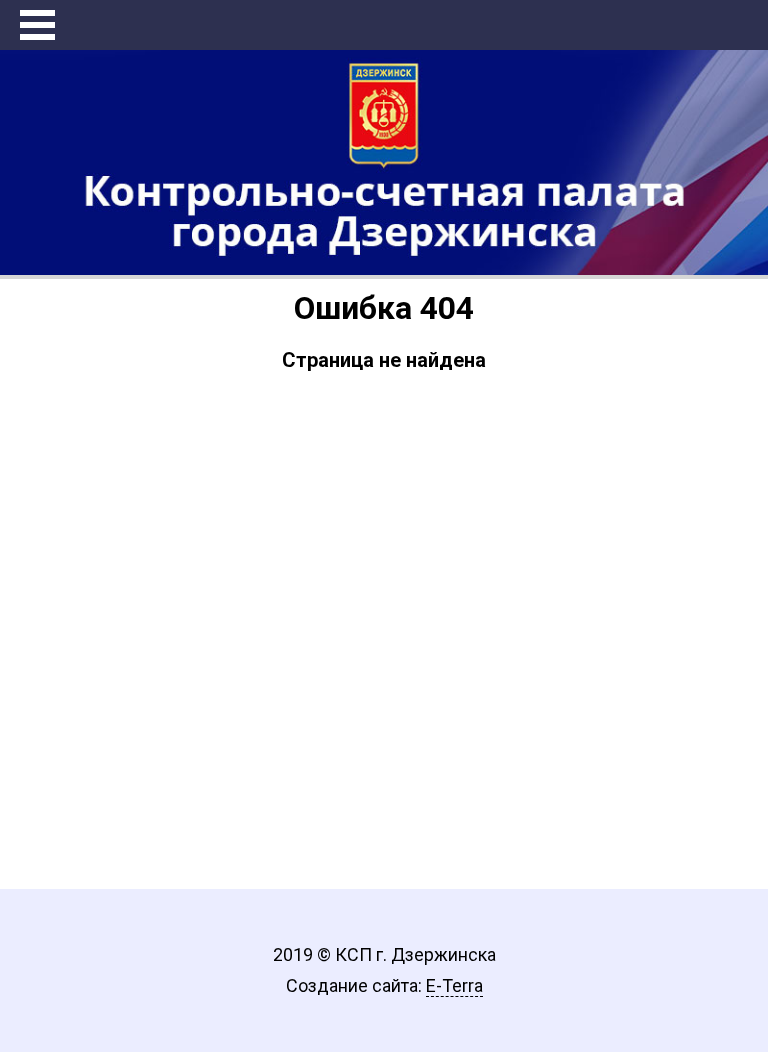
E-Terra (454, 985)
